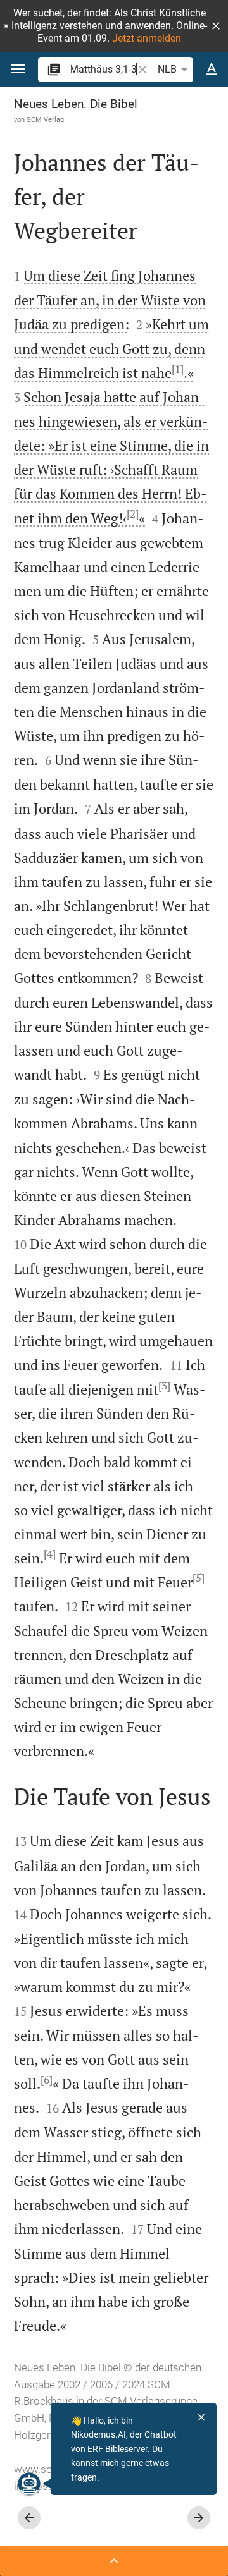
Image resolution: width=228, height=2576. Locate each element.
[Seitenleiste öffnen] (114, 2561)
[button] (216, 26)
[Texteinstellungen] (212, 70)
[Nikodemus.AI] (29, 2484)
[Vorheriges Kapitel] (29, 2518)
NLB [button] (167, 69)
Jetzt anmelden (147, 38)
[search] (103, 69)
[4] (50, 1554)
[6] (47, 2080)
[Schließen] (201, 2417)
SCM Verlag (45, 119)
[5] (199, 1578)
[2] (133, 514)
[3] (164, 1386)
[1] (178, 369)
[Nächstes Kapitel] (199, 2518)
